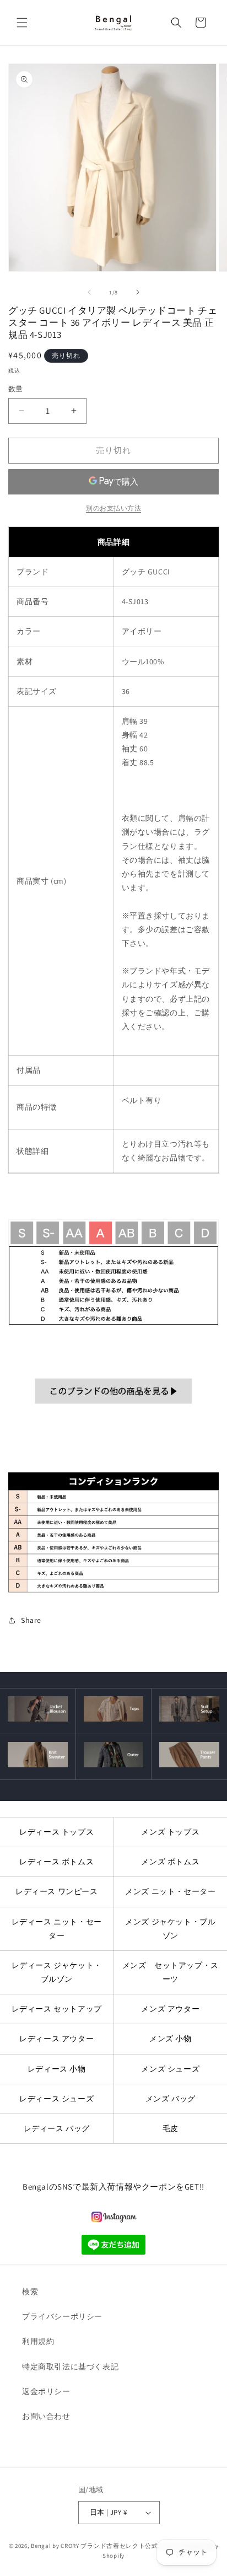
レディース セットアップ (57, 2009)
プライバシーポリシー (62, 2316)
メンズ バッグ (171, 2099)
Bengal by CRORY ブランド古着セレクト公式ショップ (107, 2546)
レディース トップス (56, 1832)
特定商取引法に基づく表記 (70, 2367)
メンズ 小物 (171, 2039)
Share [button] (31, 1620)
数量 (16, 389)
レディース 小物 (57, 2069)
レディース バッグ (57, 2128)
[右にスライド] (138, 292)
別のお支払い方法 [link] (113, 508)
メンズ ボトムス (170, 1862)
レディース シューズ (56, 2099)
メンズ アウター (170, 2009)
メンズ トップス (170, 1832)
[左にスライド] (89, 292)
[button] (22, 23)
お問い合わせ (46, 2416)
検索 (30, 2292)
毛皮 (171, 2128)
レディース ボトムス (56, 1862)
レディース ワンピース (57, 1891)
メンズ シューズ (170, 2069)
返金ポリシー (46, 2391)
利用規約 (38, 2341)
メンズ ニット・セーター (170, 1891)
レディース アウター (56, 2039)
